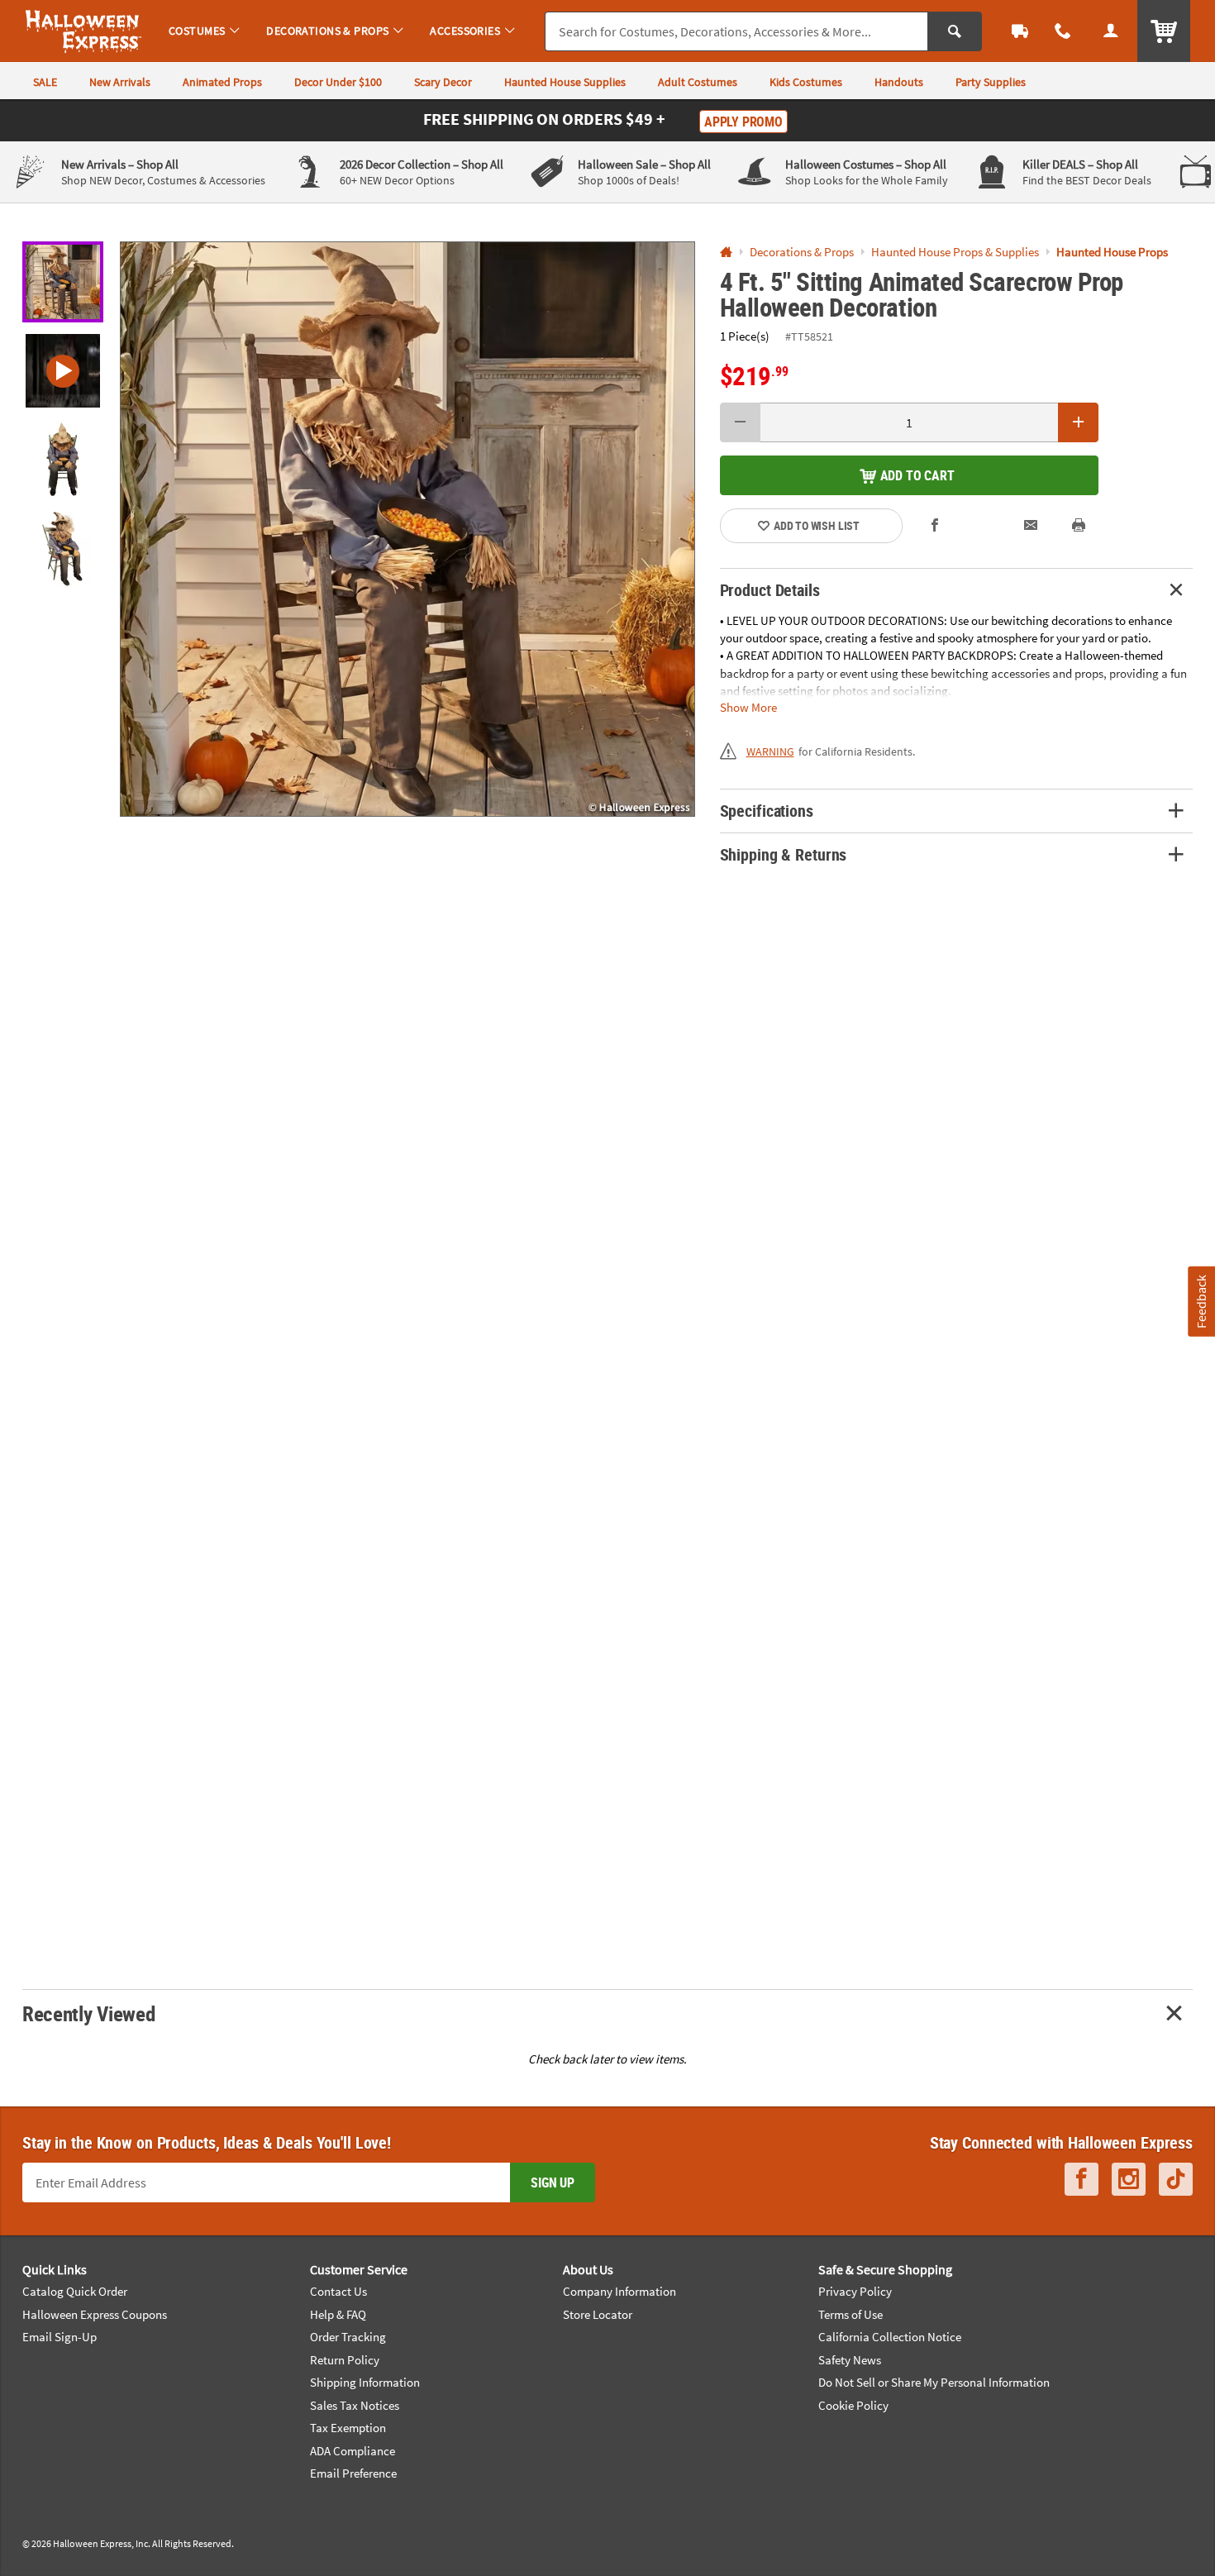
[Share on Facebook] (936, 525)
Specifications (767, 811)
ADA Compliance (353, 2451)
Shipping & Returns (784, 854)
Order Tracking (348, 2337)
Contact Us (338, 2291)
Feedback (1201, 1302)
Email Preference (353, 2473)
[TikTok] (1176, 2180)
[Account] (1111, 31)
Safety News (850, 2360)
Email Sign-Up (60, 2337)
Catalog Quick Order (75, 2291)
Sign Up (553, 2182)
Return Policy (345, 2360)
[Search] (955, 31)
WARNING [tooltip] (770, 751)
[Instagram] (1129, 2180)
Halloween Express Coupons (95, 2314)
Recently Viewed (88, 2013)
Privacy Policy (855, 2291)
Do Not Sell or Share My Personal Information (934, 2382)
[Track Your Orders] (1020, 31)
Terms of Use (850, 2314)
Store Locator (598, 2314)
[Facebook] (1082, 2180)
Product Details (770, 590)
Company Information (619, 2291)
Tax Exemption (348, 2428)
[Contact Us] (1063, 31)
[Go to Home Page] (726, 253)
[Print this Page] (1079, 525)
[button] (407, 529)
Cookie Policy (853, 2405)
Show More (748, 706)
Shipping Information (365, 2382)
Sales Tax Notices (355, 2405)
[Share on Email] (1031, 525)
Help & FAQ (338, 2314)
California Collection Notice (890, 2337)
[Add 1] (1078, 422)
